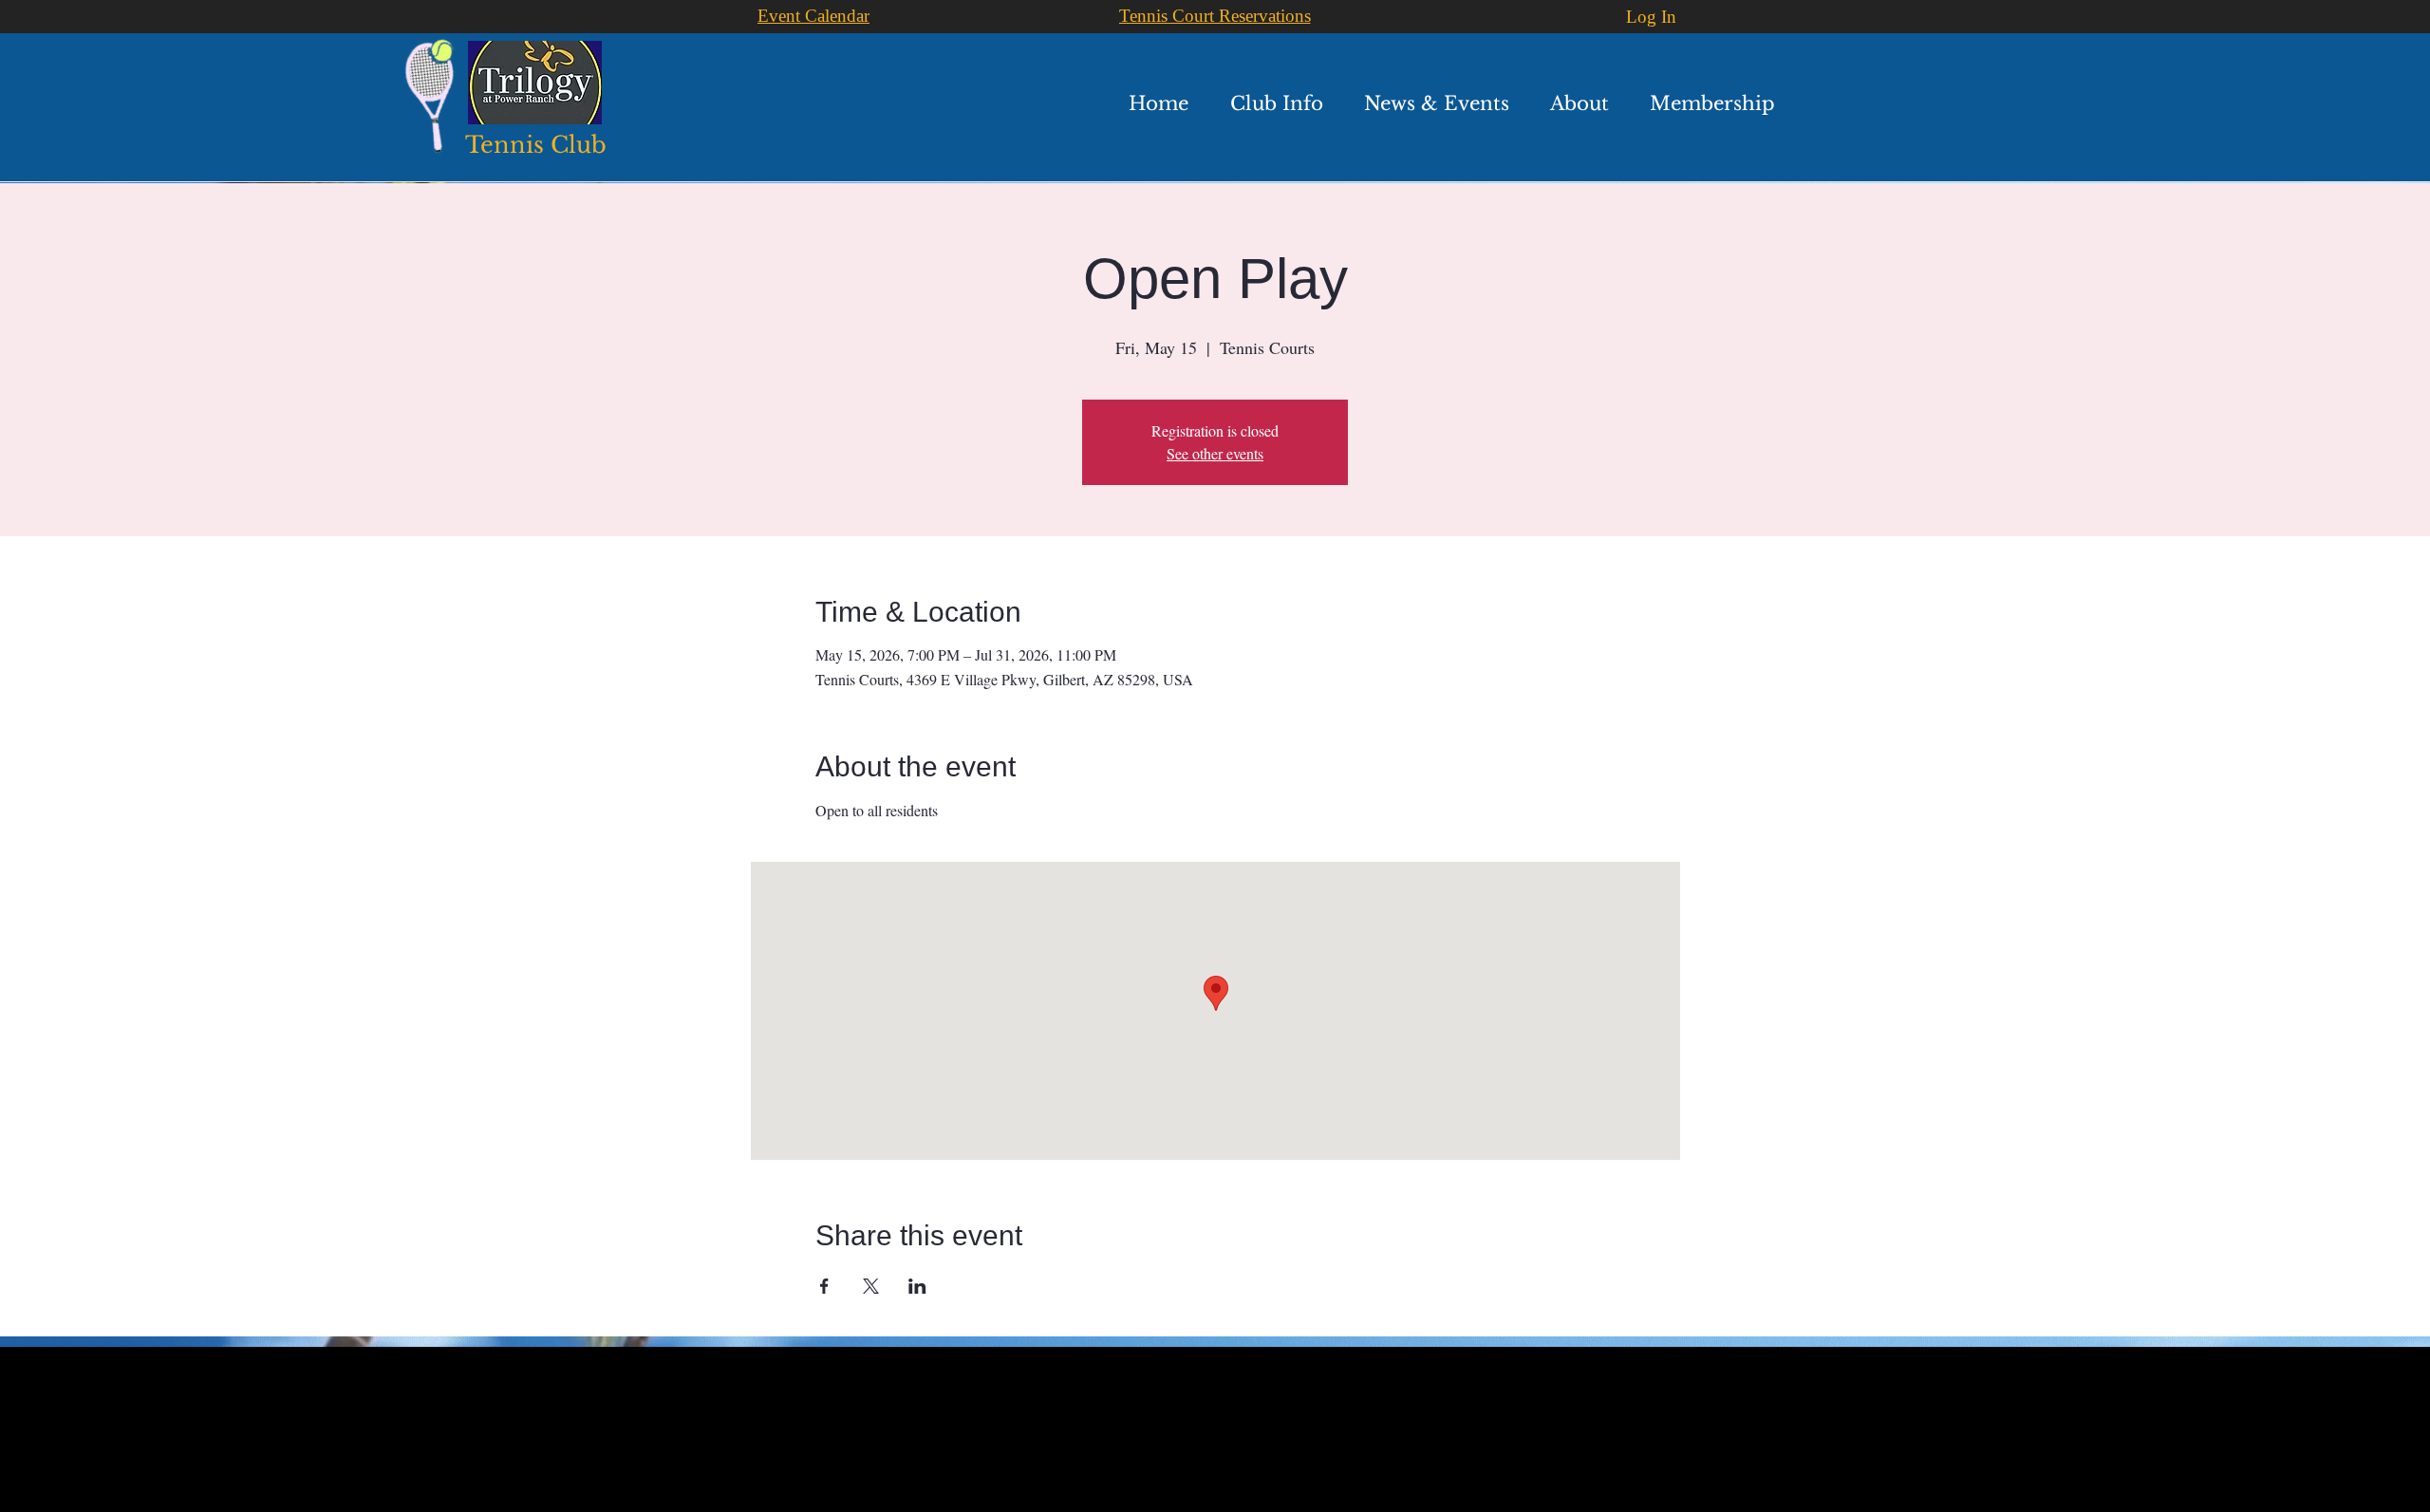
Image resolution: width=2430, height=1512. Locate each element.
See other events (1215, 453)
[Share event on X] (871, 1286)
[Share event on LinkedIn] (917, 1286)
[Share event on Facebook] (824, 1286)
